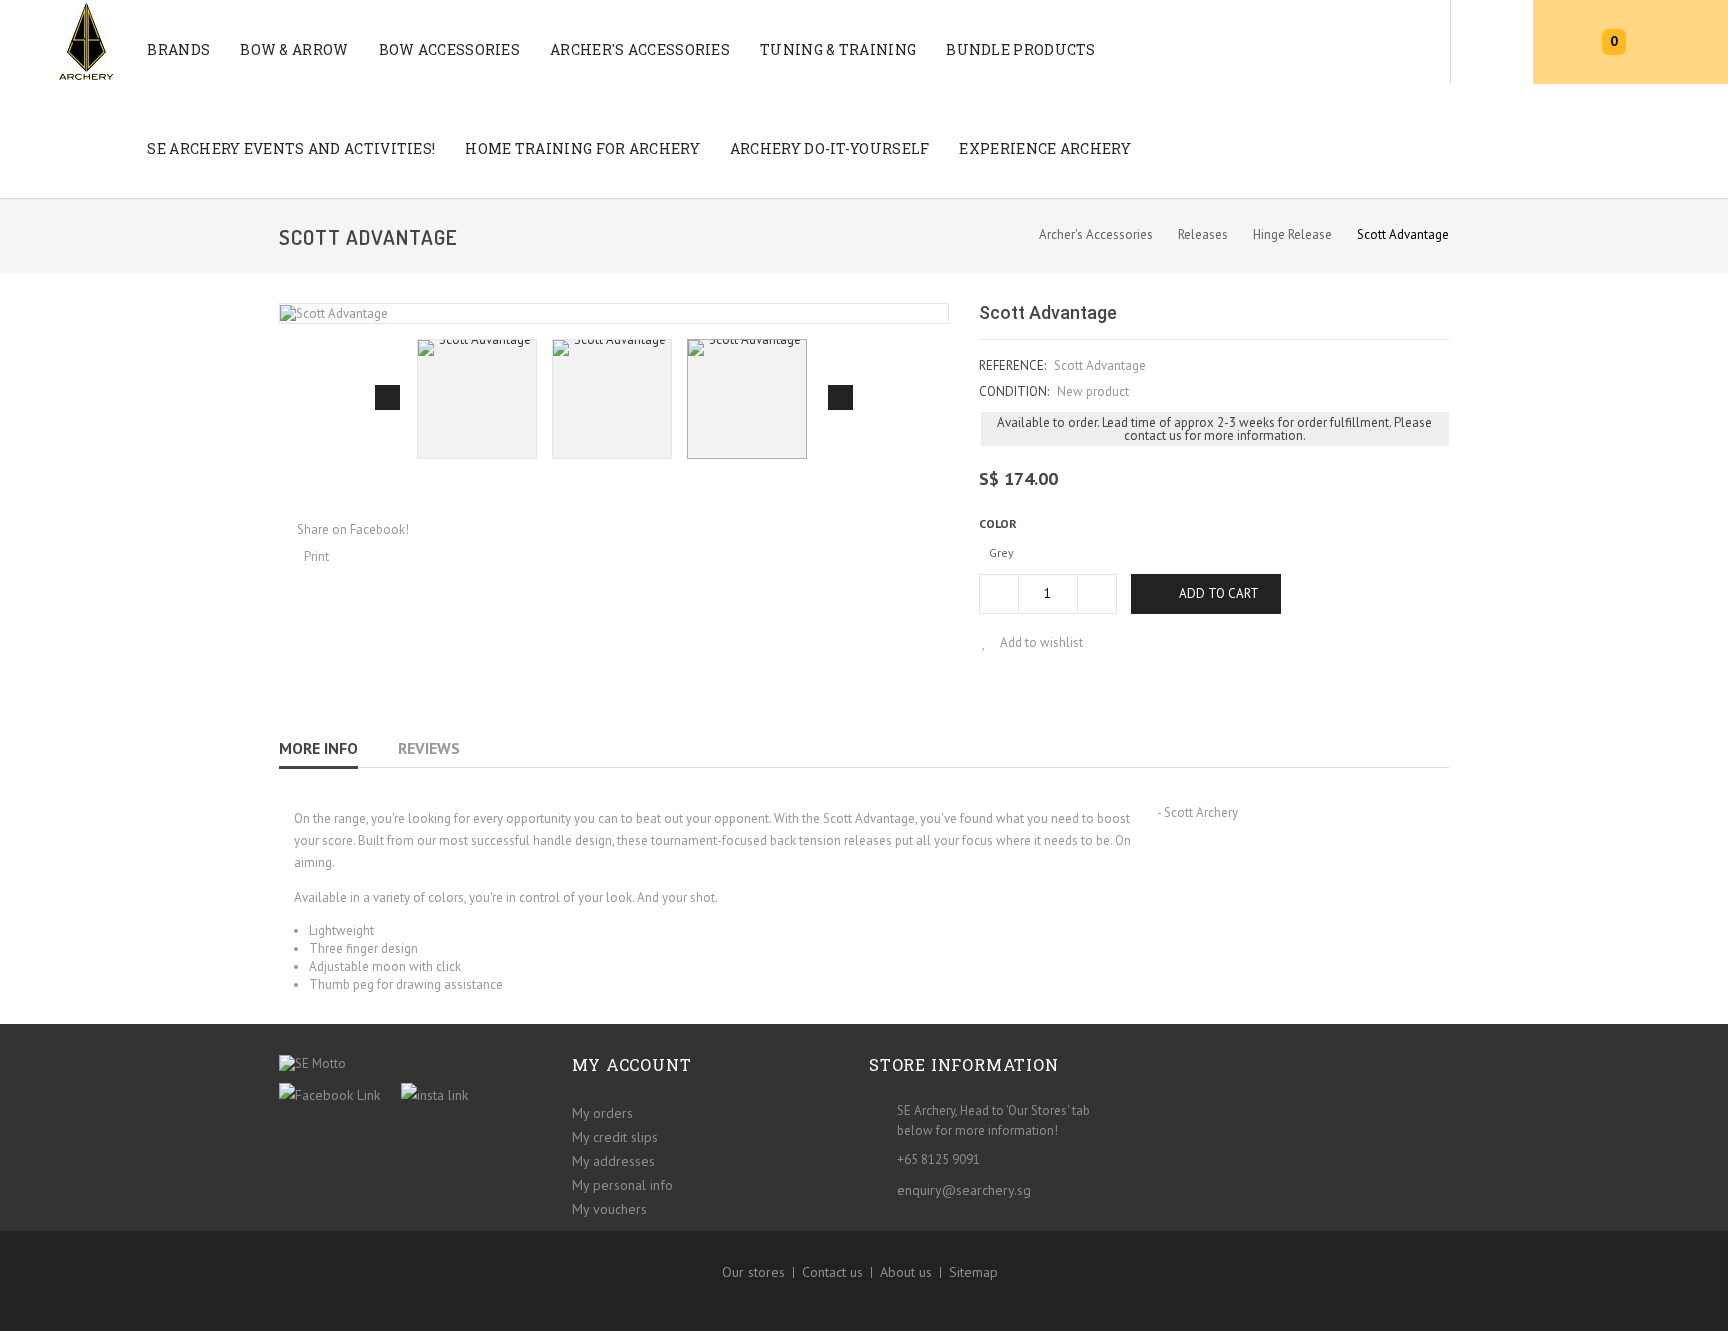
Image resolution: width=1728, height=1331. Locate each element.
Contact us (832, 1272)
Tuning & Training (838, 49)
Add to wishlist (1040, 642)
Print (316, 556)
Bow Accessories (450, 49)
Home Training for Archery (582, 148)
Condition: (1014, 391)
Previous (387, 397)
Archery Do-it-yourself (830, 148)
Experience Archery (1044, 148)
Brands (178, 49)
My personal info (622, 1185)
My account (632, 1064)
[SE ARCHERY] (57, 41)
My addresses (613, 1161)
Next (840, 397)
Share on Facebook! (353, 529)
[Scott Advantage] (477, 399)
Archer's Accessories (640, 49)
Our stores (753, 1272)
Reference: (1012, 365)
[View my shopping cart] (1569, 42)
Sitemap (973, 1272)
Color (999, 523)
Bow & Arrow (294, 49)
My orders (602, 1113)
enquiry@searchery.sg (964, 1190)
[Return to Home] (1002, 233)
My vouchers (609, 1209)
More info (318, 748)
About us (906, 1272)
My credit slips (615, 1137)
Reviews (429, 748)
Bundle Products (1021, 49)
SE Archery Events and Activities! (291, 148)
